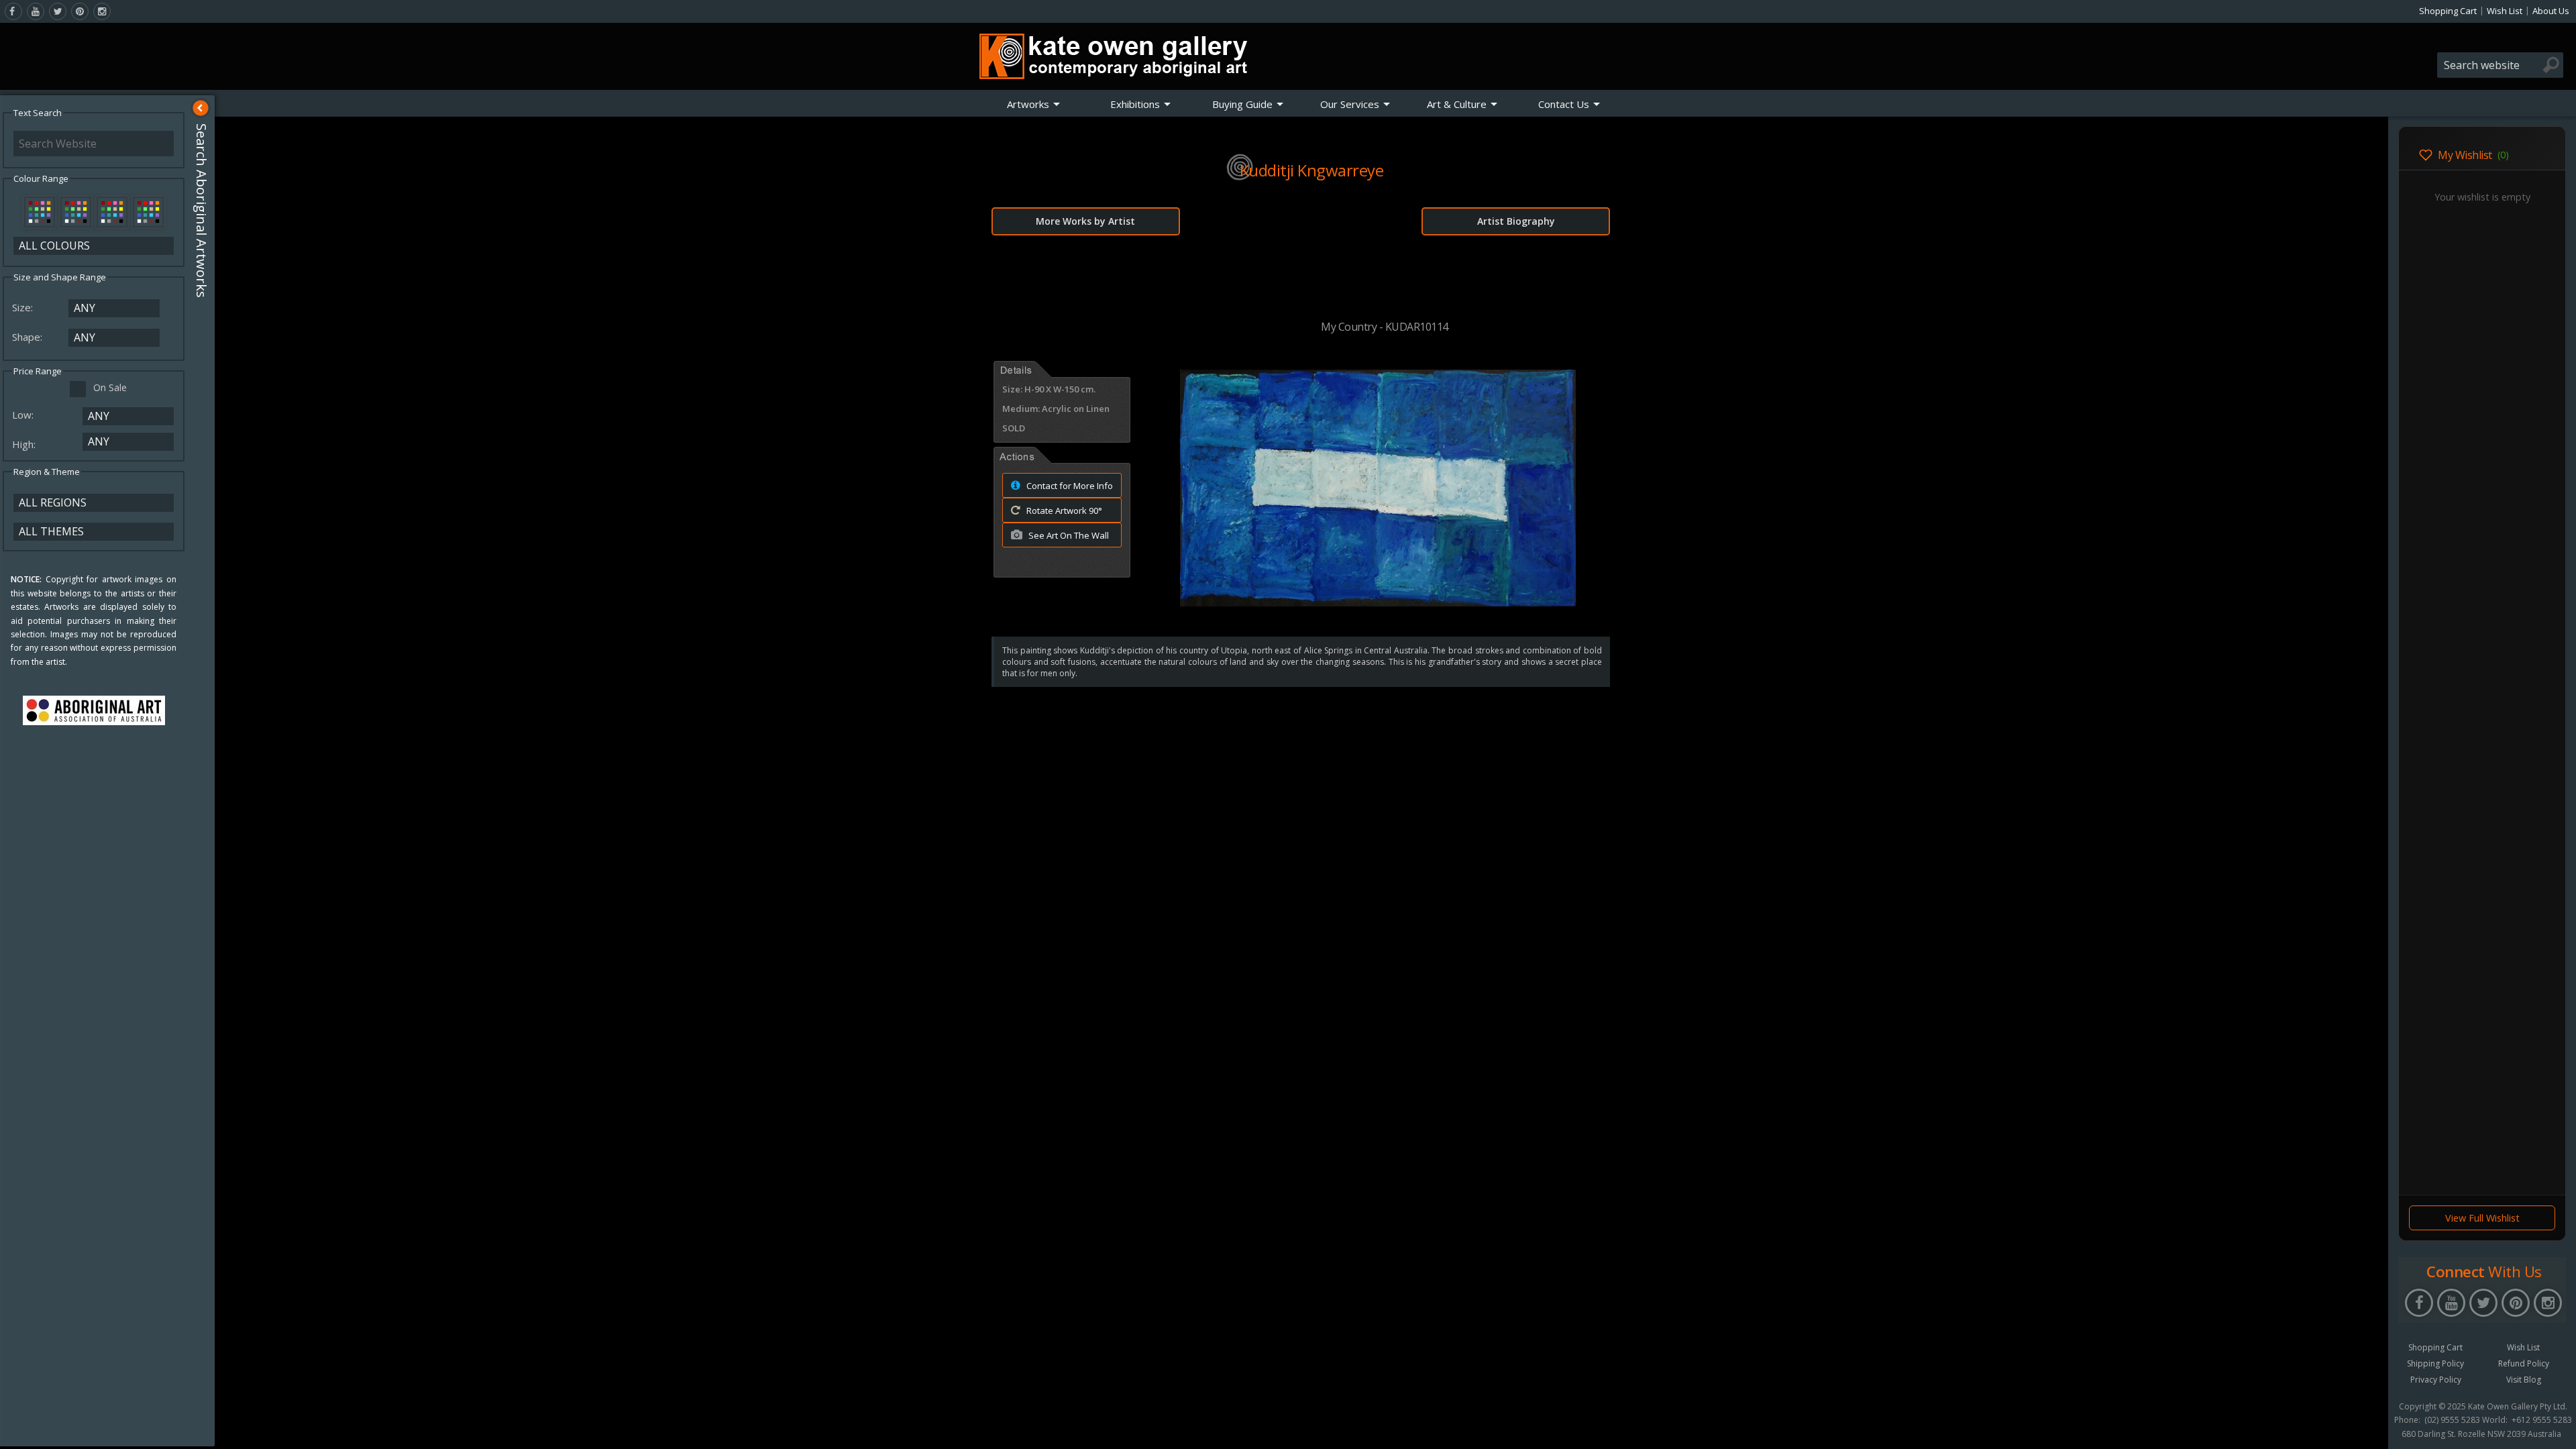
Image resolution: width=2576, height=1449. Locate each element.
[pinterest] (80, 11)
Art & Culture (1457, 104)
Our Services (1350, 104)
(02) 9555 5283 (2452, 1420)
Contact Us (1564, 104)
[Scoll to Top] (2368, 1428)
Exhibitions (1135, 104)
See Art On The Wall (1068, 535)
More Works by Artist (1085, 221)
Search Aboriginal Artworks (202, 211)
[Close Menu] (201, 108)
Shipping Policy (2435, 1363)
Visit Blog (2524, 1380)
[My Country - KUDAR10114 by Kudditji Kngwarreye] (1378, 602)
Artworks (1028, 104)
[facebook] (13, 11)
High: (25, 444)
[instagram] (102, 11)
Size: (24, 307)
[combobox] (2500, 65)
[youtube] (36, 11)
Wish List (2505, 11)
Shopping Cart (2448, 11)
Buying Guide (1242, 104)
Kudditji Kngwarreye (1312, 170)
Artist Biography (1516, 221)
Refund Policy (2524, 1363)
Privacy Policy (2436, 1380)
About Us (2551, 11)
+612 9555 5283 (2542, 1420)
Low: (24, 415)
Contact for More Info (1069, 486)
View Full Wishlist (2482, 1218)
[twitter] (58, 11)
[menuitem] (1034, 104)
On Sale (110, 387)
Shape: (29, 337)
